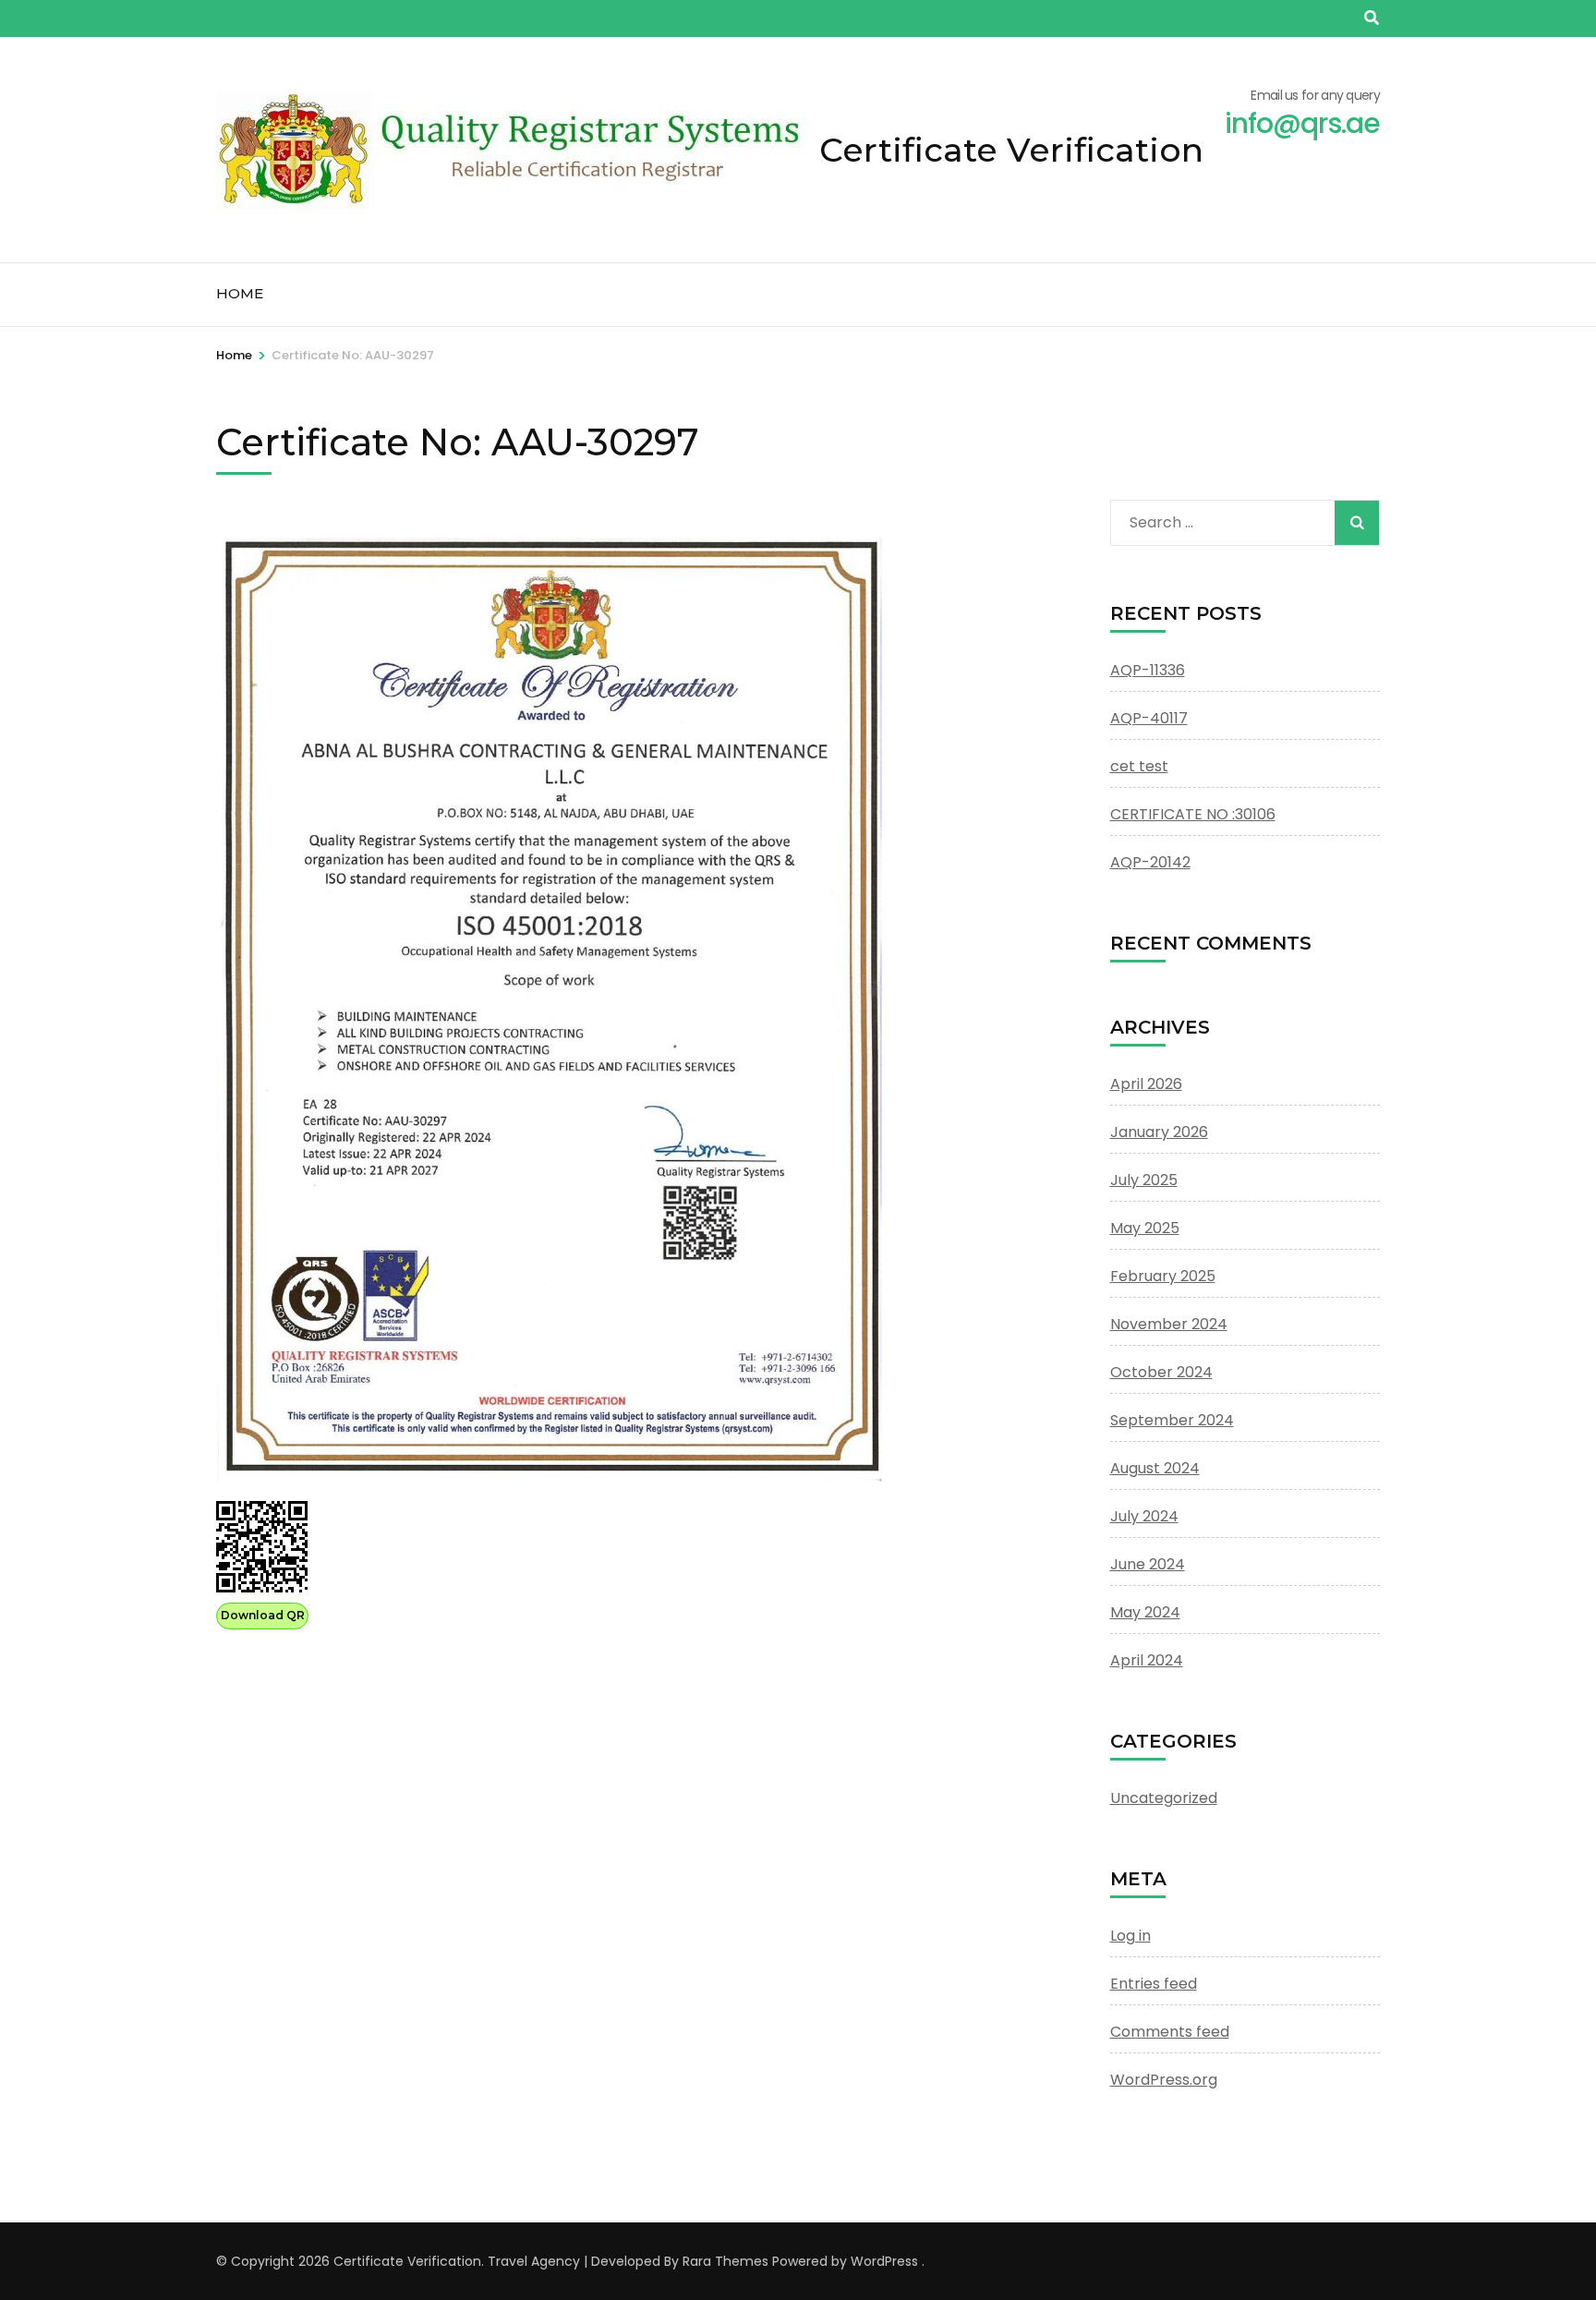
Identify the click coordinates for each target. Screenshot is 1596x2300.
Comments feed (1170, 2032)
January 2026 (1159, 1132)
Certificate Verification (1011, 150)
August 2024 (1155, 1468)
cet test (1139, 766)
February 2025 (1163, 1276)
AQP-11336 (1148, 670)
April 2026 (1146, 1084)
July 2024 (1144, 1516)
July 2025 (1144, 1180)
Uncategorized (1164, 1798)
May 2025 (1145, 1228)
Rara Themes (725, 2261)
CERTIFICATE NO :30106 (1193, 814)
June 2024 (1148, 1564)
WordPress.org (1164, 2080)
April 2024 (1147, 1660)
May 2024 (1145, 1612)
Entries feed (1154, 1984)
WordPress (884, 2261)
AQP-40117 (1149, 718)
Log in (1130, 1936)
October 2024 (1161, 1372)
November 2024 (1169, 1324)
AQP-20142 (1150, 862)
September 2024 (1172, 1420)
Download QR (263, 1615)
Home (240, 293)
